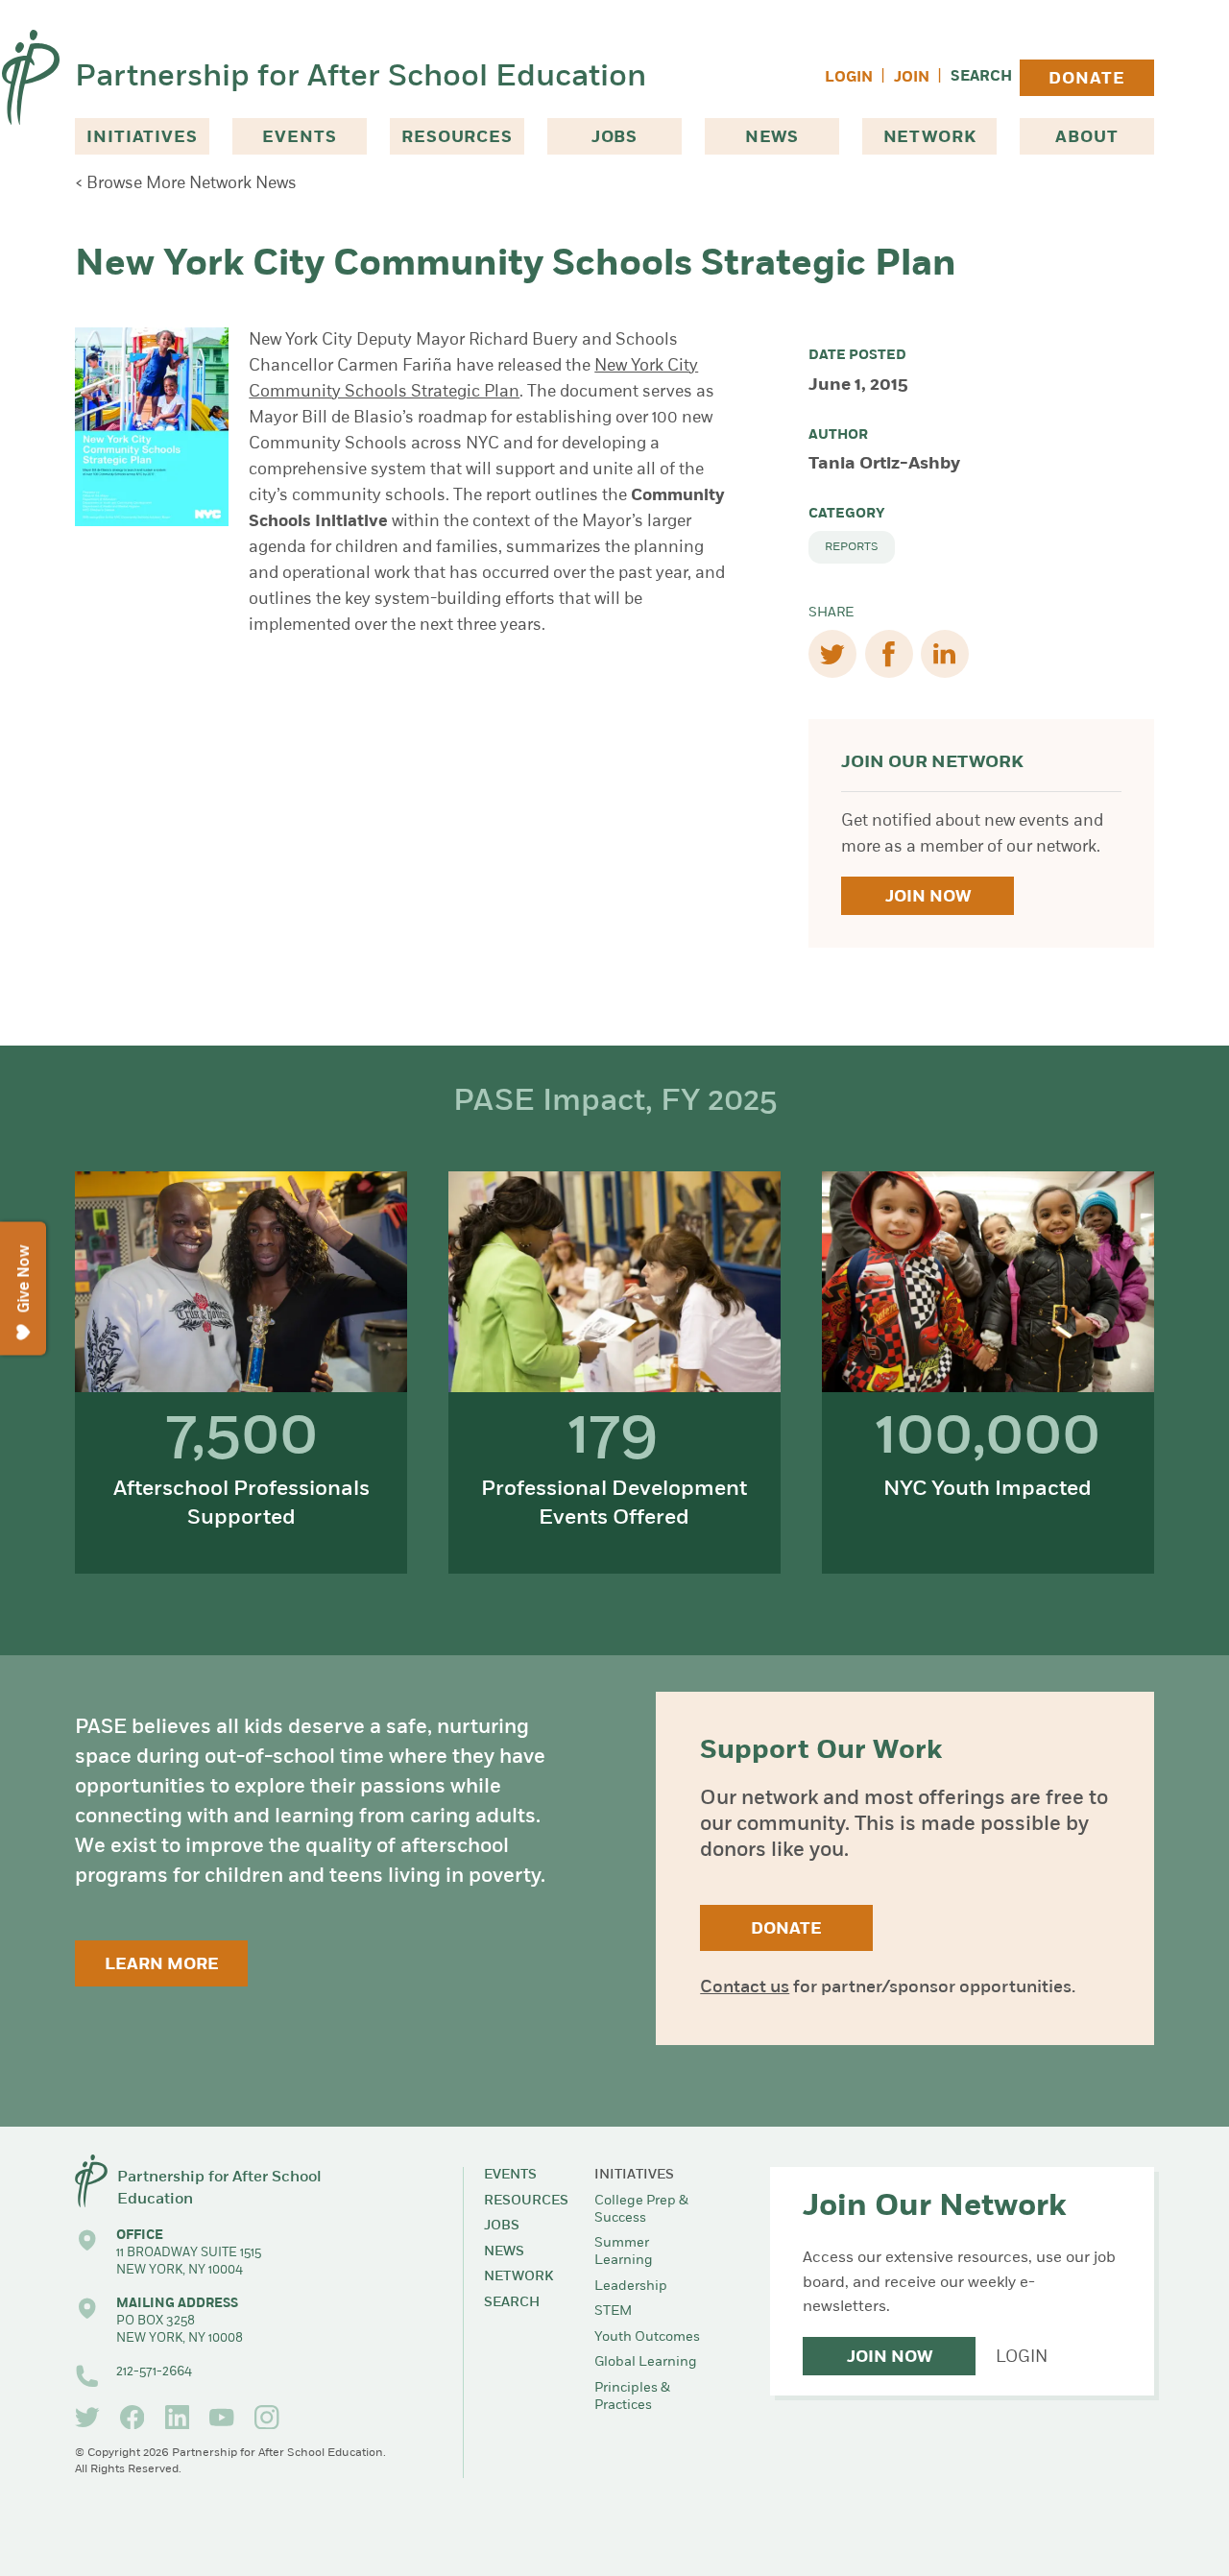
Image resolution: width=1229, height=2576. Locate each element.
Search (981, 77)
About (1086, 138)
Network (930, 138)
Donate (1086, 79)
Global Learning (646, 2362)
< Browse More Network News (186, 184)
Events (299, 138)
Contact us (745, 1988)
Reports (852, 547)
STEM (613, 2311)
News (772, 138)
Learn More (162, 1965)
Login (849, 78)
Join (912, 78)
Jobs (614, 138)
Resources (457, 138)
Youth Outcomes (647, 2337)
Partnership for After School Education (361, 78)
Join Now (928, 897)
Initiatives (142, 138)
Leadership (631, 2287)
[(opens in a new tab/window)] (87, 2418)
